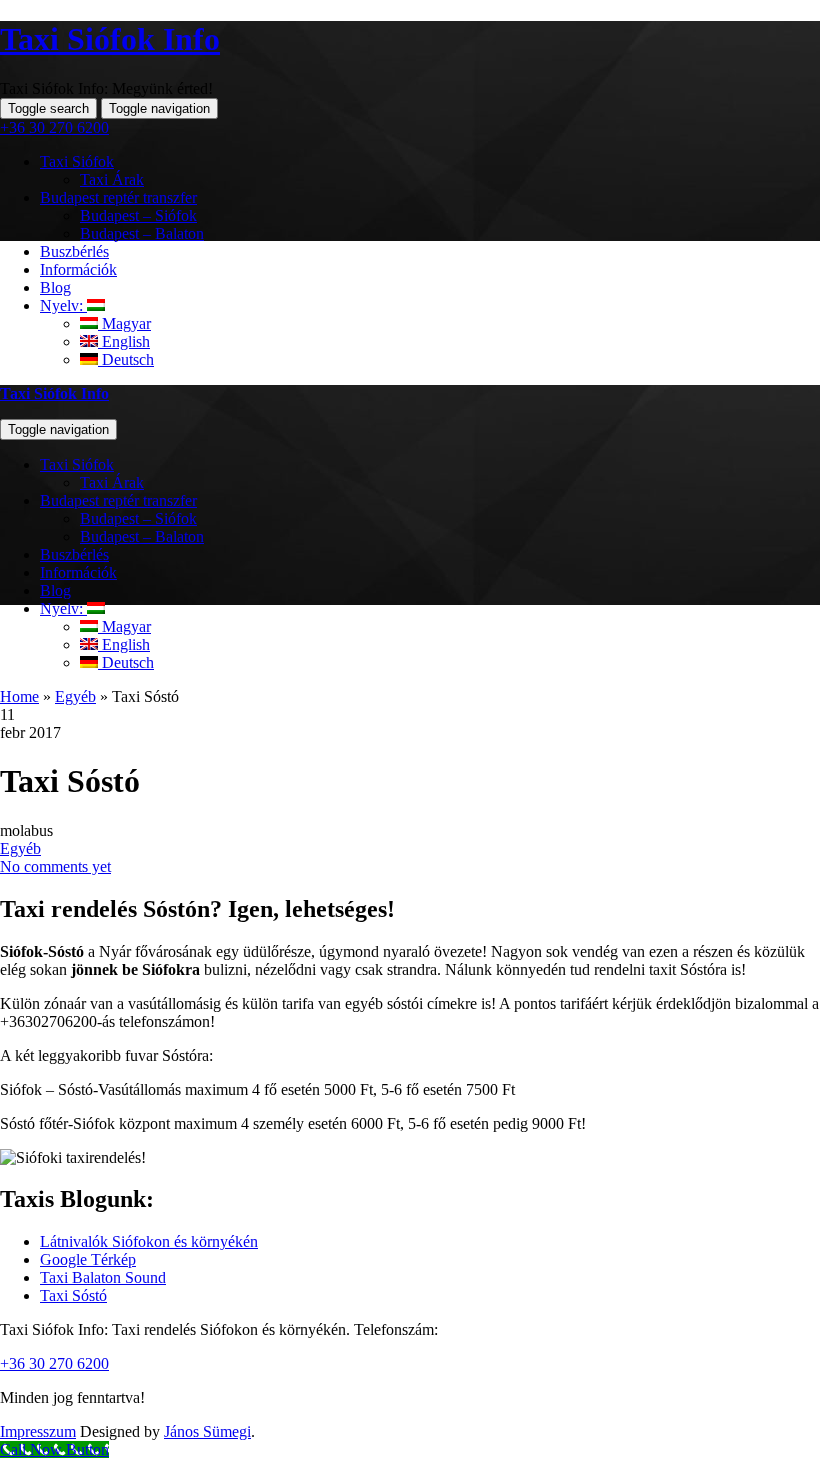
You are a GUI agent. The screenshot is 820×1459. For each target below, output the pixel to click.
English (124, 644)
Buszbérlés (74, 554)
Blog (55, 590)
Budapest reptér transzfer (118, 500)
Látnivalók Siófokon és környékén (149, 1241)
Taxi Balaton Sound (103, 1277)
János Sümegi (207, 1431)
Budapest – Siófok (138, 518)
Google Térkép (88, 1259)
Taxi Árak (112, 482)
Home (19, 696)
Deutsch (126, 662)
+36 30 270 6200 (54, 127)
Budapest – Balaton (142, 536)
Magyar (124, 626)
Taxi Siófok (77, 464)
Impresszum (38, 1431)
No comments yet (55, 866)
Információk (78, 572)
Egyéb (75, 696)
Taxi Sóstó (73, 1295)
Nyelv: (63, 608)
